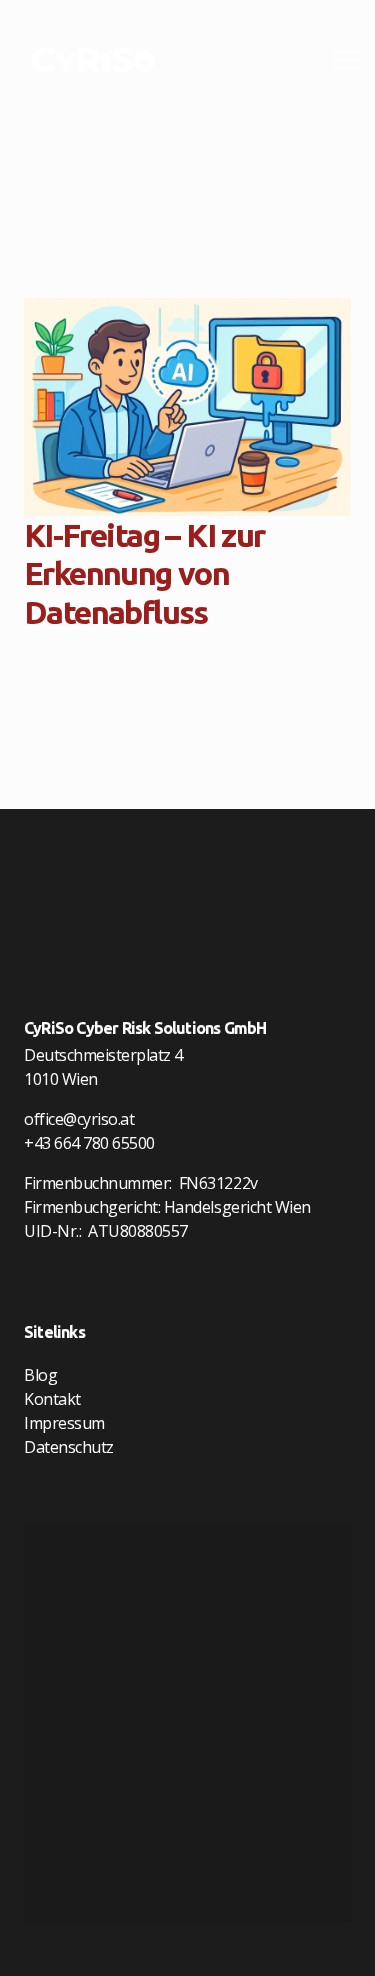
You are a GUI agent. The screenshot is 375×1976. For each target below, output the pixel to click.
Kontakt (52, 1399)
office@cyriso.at (79, 1119)
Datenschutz (69, 1447)
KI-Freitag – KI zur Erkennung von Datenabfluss (144, 573)
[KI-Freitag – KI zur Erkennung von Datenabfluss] (187, 407)
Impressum (64, 1423)
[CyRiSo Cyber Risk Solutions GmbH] (93, 60)
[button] (347, 60)
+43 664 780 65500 (89, 1143)
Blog (40, 1375)
